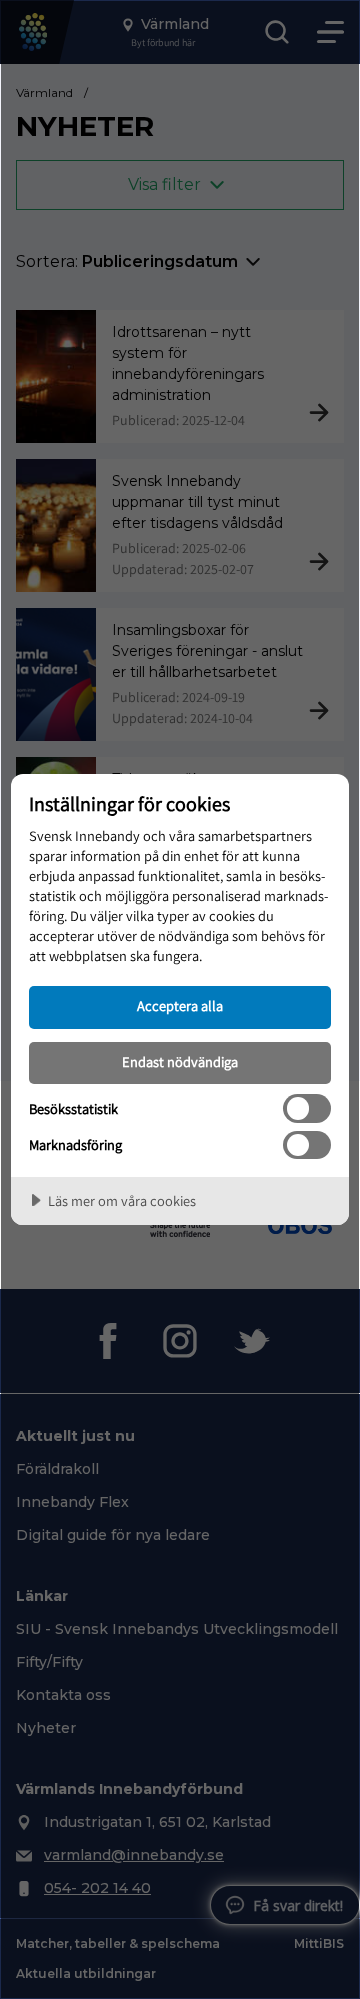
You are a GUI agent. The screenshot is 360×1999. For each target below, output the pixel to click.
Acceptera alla (180, 1005)
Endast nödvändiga (180, 1061)
